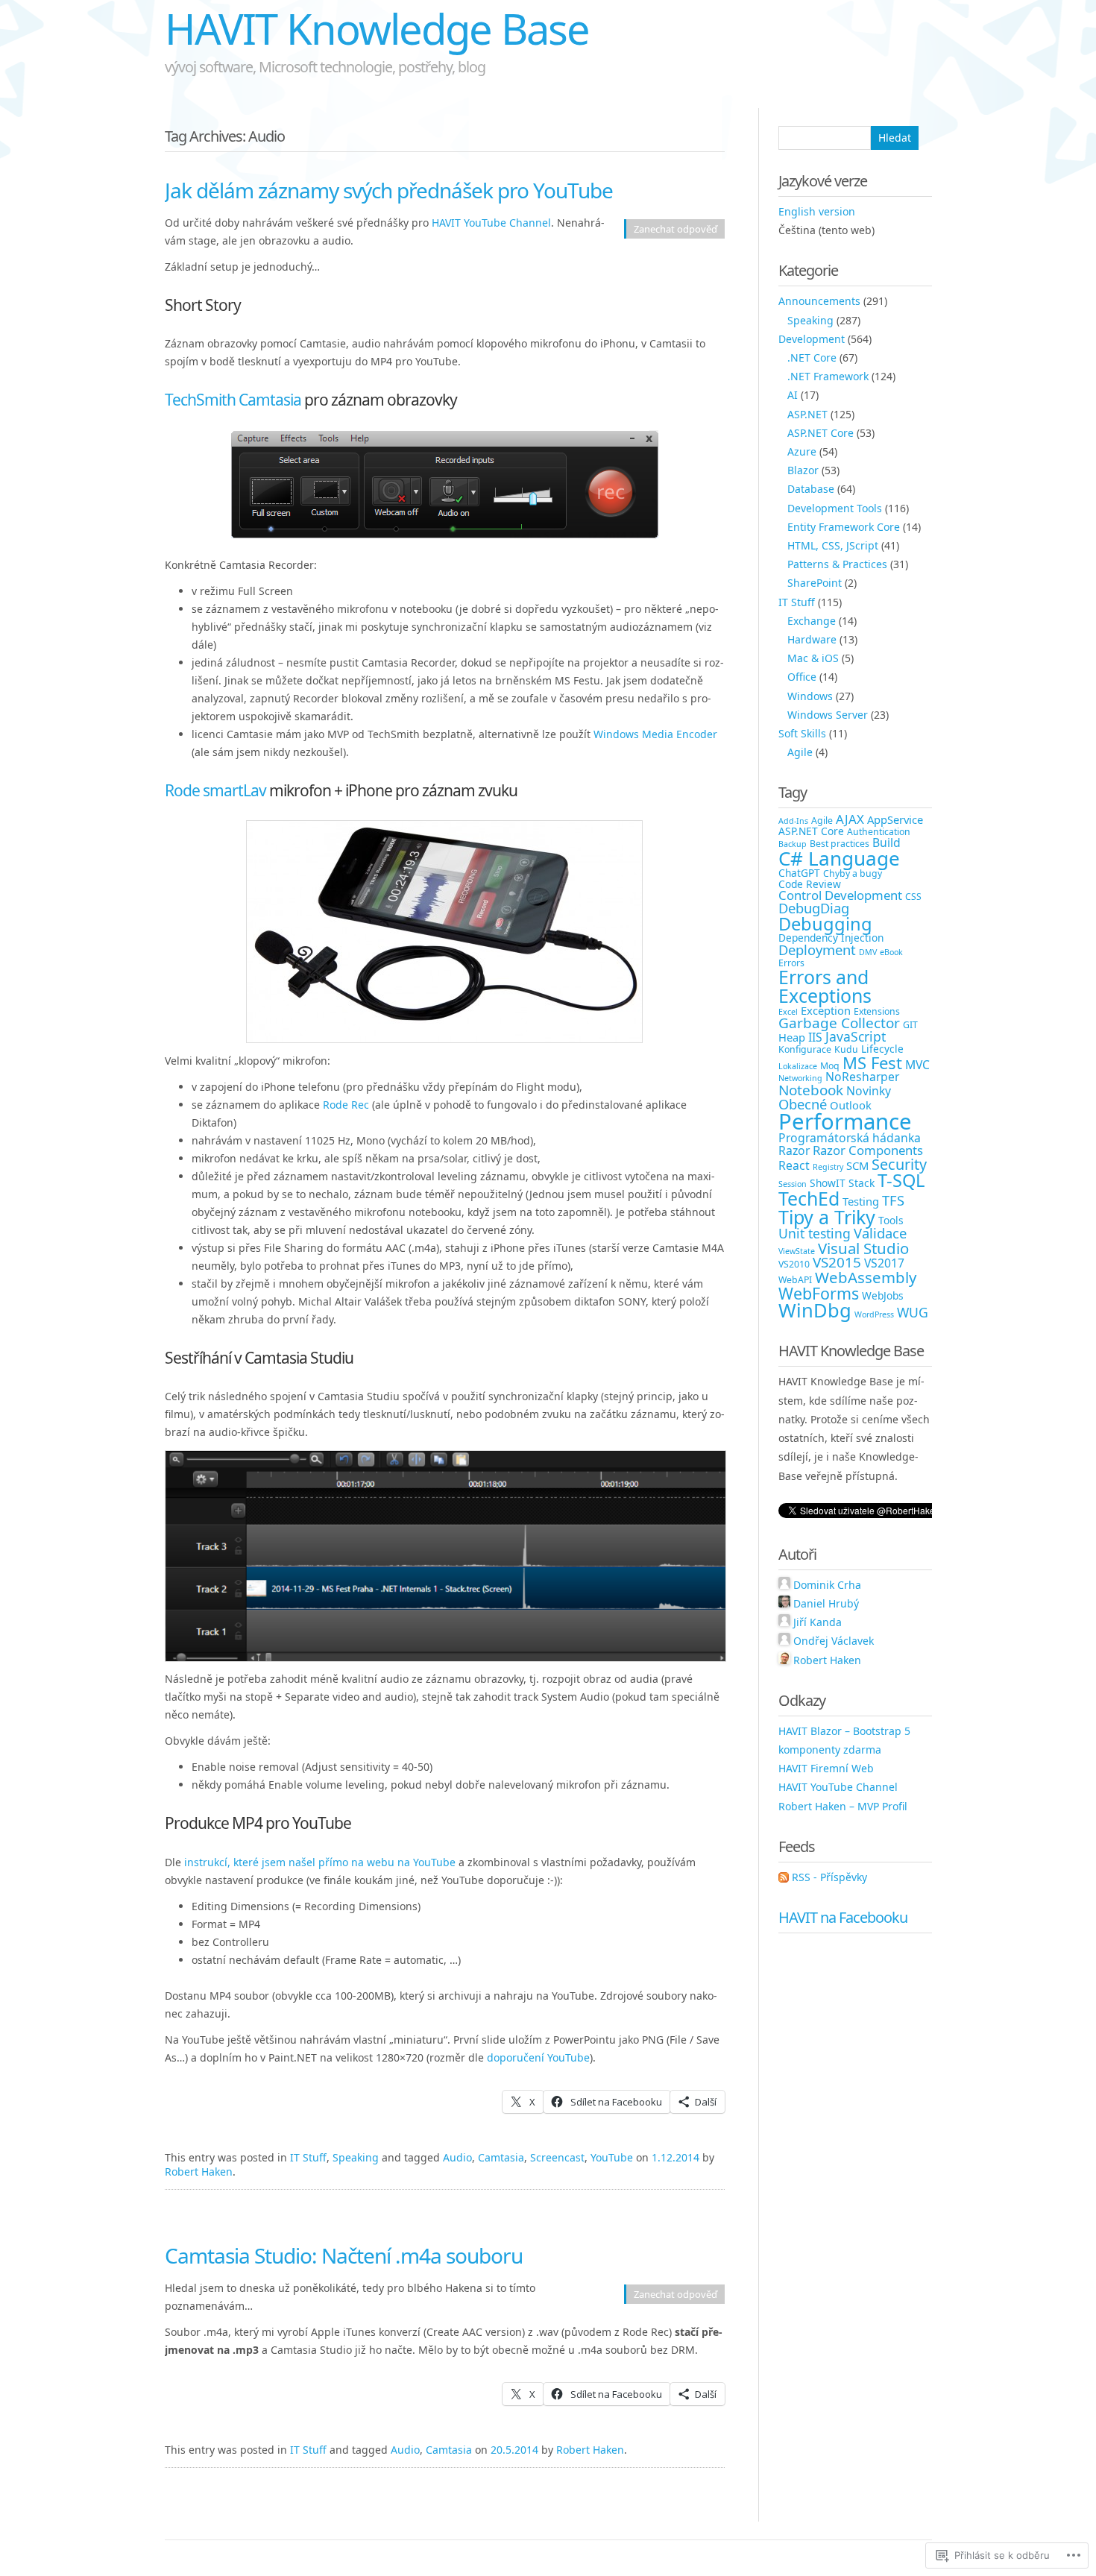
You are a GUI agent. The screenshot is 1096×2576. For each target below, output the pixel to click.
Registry (828, 1167)
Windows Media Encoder (655, 734)
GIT (910, 1025)
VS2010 (794, 1264)
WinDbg (815, 1310)
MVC (917, 1065)
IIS (815, 1037)
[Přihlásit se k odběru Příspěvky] (784, 1877)
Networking (800, 1078)
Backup (793, 844)
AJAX (850, 819)
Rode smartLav (215, 790)
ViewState (797, 1251)
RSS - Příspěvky (829, 1877)
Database (811, 489)
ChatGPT (799, 873)
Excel (788, 1012)
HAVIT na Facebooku (843, 1917)
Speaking (356, 2157)
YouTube (612, 2157)
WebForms (819, 1293)
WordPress (874, 1314)
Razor (794, 1150)
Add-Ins (793, 821)
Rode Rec (346, 1105)
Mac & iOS (813, 658)
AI (793, 395)
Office (802, 677)
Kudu (846, 1049)
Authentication (879, 832)
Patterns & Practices (837, 564)
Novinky (869, 1091)
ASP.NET (807, 414)
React (794, 1165)
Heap (792, 1037)
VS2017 (884, 1263)
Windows (810, 696)
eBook (891, 952)
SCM (857, 1165)
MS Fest (872, 1062)
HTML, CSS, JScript (833, 545)
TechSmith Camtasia (233, 400)
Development (812, 339)
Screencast (557, 2157)
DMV (868, 952)
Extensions (877, 1011)
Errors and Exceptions (825, 986)
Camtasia (501, 2157)
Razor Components (868, 1150)
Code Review (810, 884)
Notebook (811, 1090)
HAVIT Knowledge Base (377, 28)
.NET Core (812, 358)
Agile (800, 752)
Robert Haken (199, 2172)
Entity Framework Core (844, 527)
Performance (845, 1121)
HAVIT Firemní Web (826, 1768)
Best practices (840, 844)
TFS (893, 1200)
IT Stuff (308, 2157)
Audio (457, 2157)
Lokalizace (798, 1066)
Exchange (812, 621)
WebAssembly (866, 1277)
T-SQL (901, 1180)
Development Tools (835, 508)
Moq (830, 1066)
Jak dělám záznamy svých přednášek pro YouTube (389, 190)
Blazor (803, 470)
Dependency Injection (831, 938)
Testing (861, 1201)
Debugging (825, 924)
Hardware (812, 639)
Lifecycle (882, 1049)
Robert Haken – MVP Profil (843, 1806)
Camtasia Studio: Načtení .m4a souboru (344, 2255)
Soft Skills (802, 733)
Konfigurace (805, 1049)
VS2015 (837, 1262)
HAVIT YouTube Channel (491, 223)
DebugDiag (814, 908)
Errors (791, 963)
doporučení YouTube (538, 2057)
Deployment (817, 950)
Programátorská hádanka (850, 1138)
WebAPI (795, 1280)
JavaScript (856, 1036)
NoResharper (862, 1077)
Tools (891, 1220)
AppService (895, 819)
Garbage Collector (839, 1023)
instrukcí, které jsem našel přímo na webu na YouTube (320, 1862)
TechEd (809, 1198)
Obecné (803, 1104)
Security (899, 1164)
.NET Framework (828, 376)
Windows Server (828, 715)
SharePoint (815, 583)
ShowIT (828, 1183)
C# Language (839, 858)
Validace (880, 1233)
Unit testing (815, 1233)
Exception (826, 1010)
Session (793, 1184)
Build (886, 843)
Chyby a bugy (853, 873)
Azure (802, 451)
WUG (913, 1312)
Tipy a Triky (827, 1217)
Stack (862, 1183)
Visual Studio (863, 1248)
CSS (913, 897)
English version (817, 211)
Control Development (840, 895)
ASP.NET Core (821, 433)
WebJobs (883, 1295)
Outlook (851, 1105)
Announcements (819, 301)
